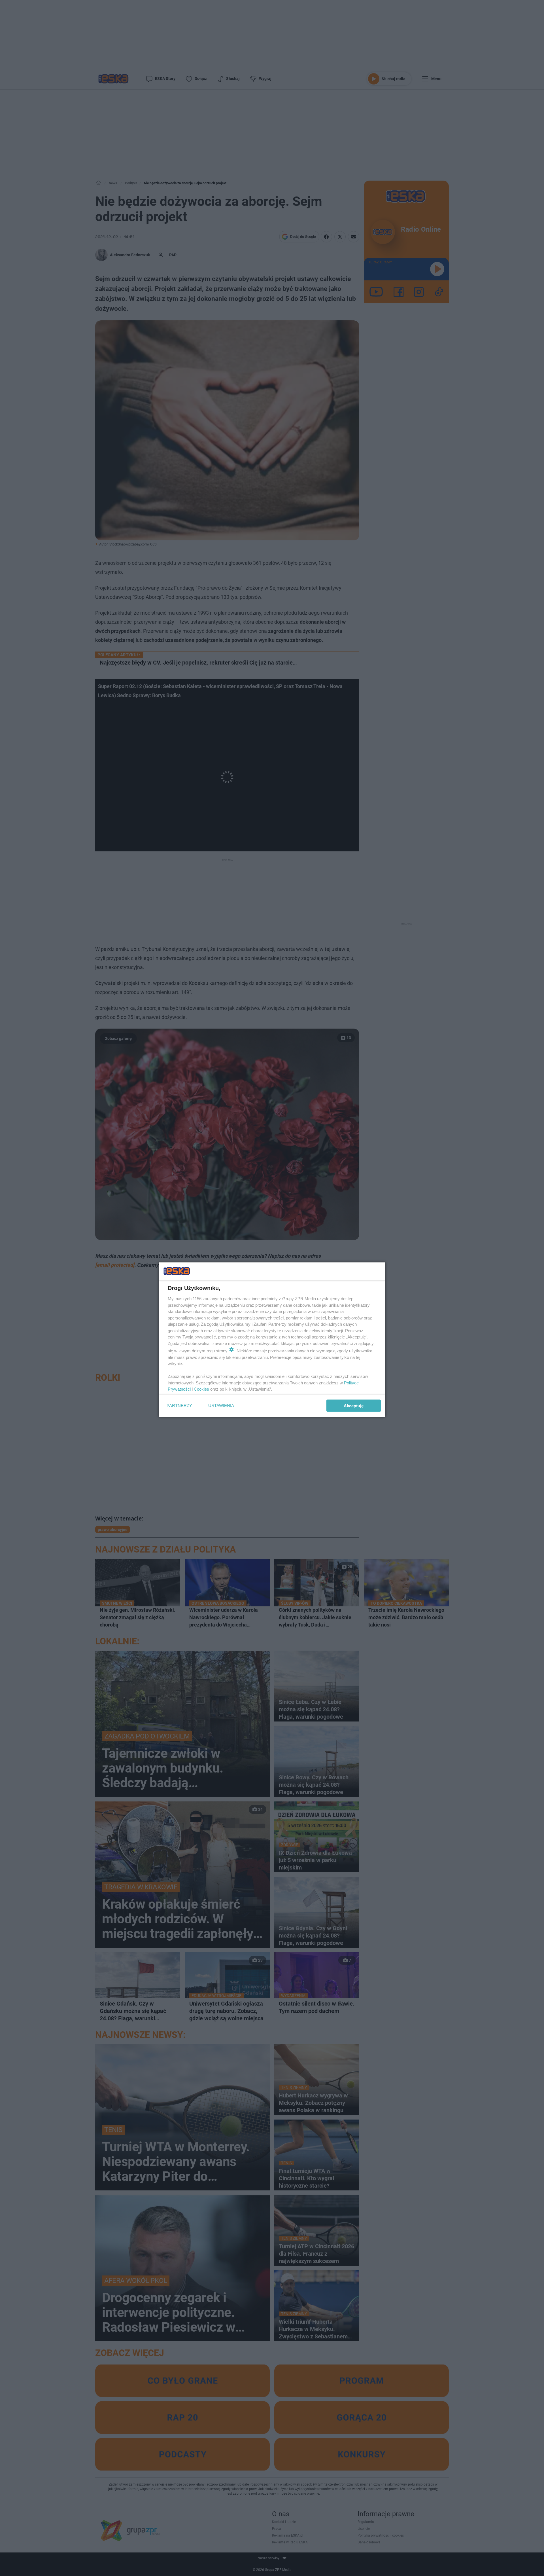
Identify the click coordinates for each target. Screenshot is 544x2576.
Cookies (201, 1389)
